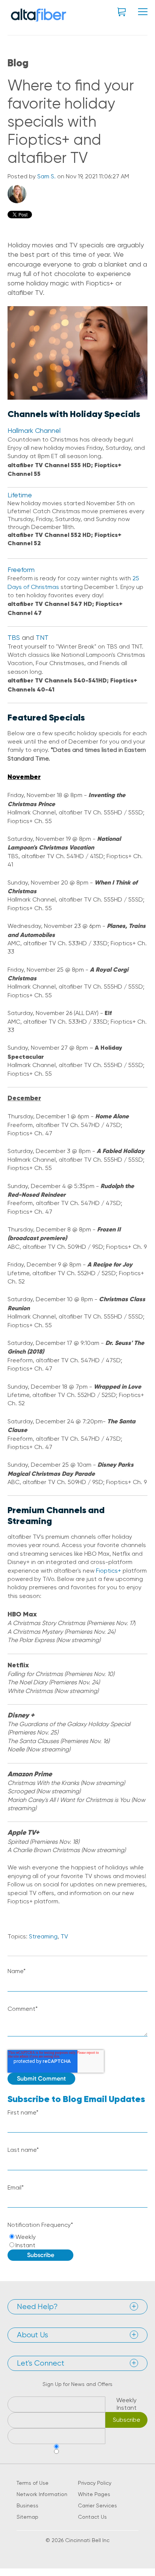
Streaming (43, 1936)
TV (64, 1936)
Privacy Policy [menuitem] (95, 2483)
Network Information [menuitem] (42, 2494)
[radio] (77, 2237)
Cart (122, 12)
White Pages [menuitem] (94, 2494)
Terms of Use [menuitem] (33, 2483)
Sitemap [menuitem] (27, 2517)
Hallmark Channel (34, 430)
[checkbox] (77, 2241)
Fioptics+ (109, 1571)
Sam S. (46, 176)
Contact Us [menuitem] (92, 2517)
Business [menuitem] (27, 2505)
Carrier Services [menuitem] (97, 2505)
